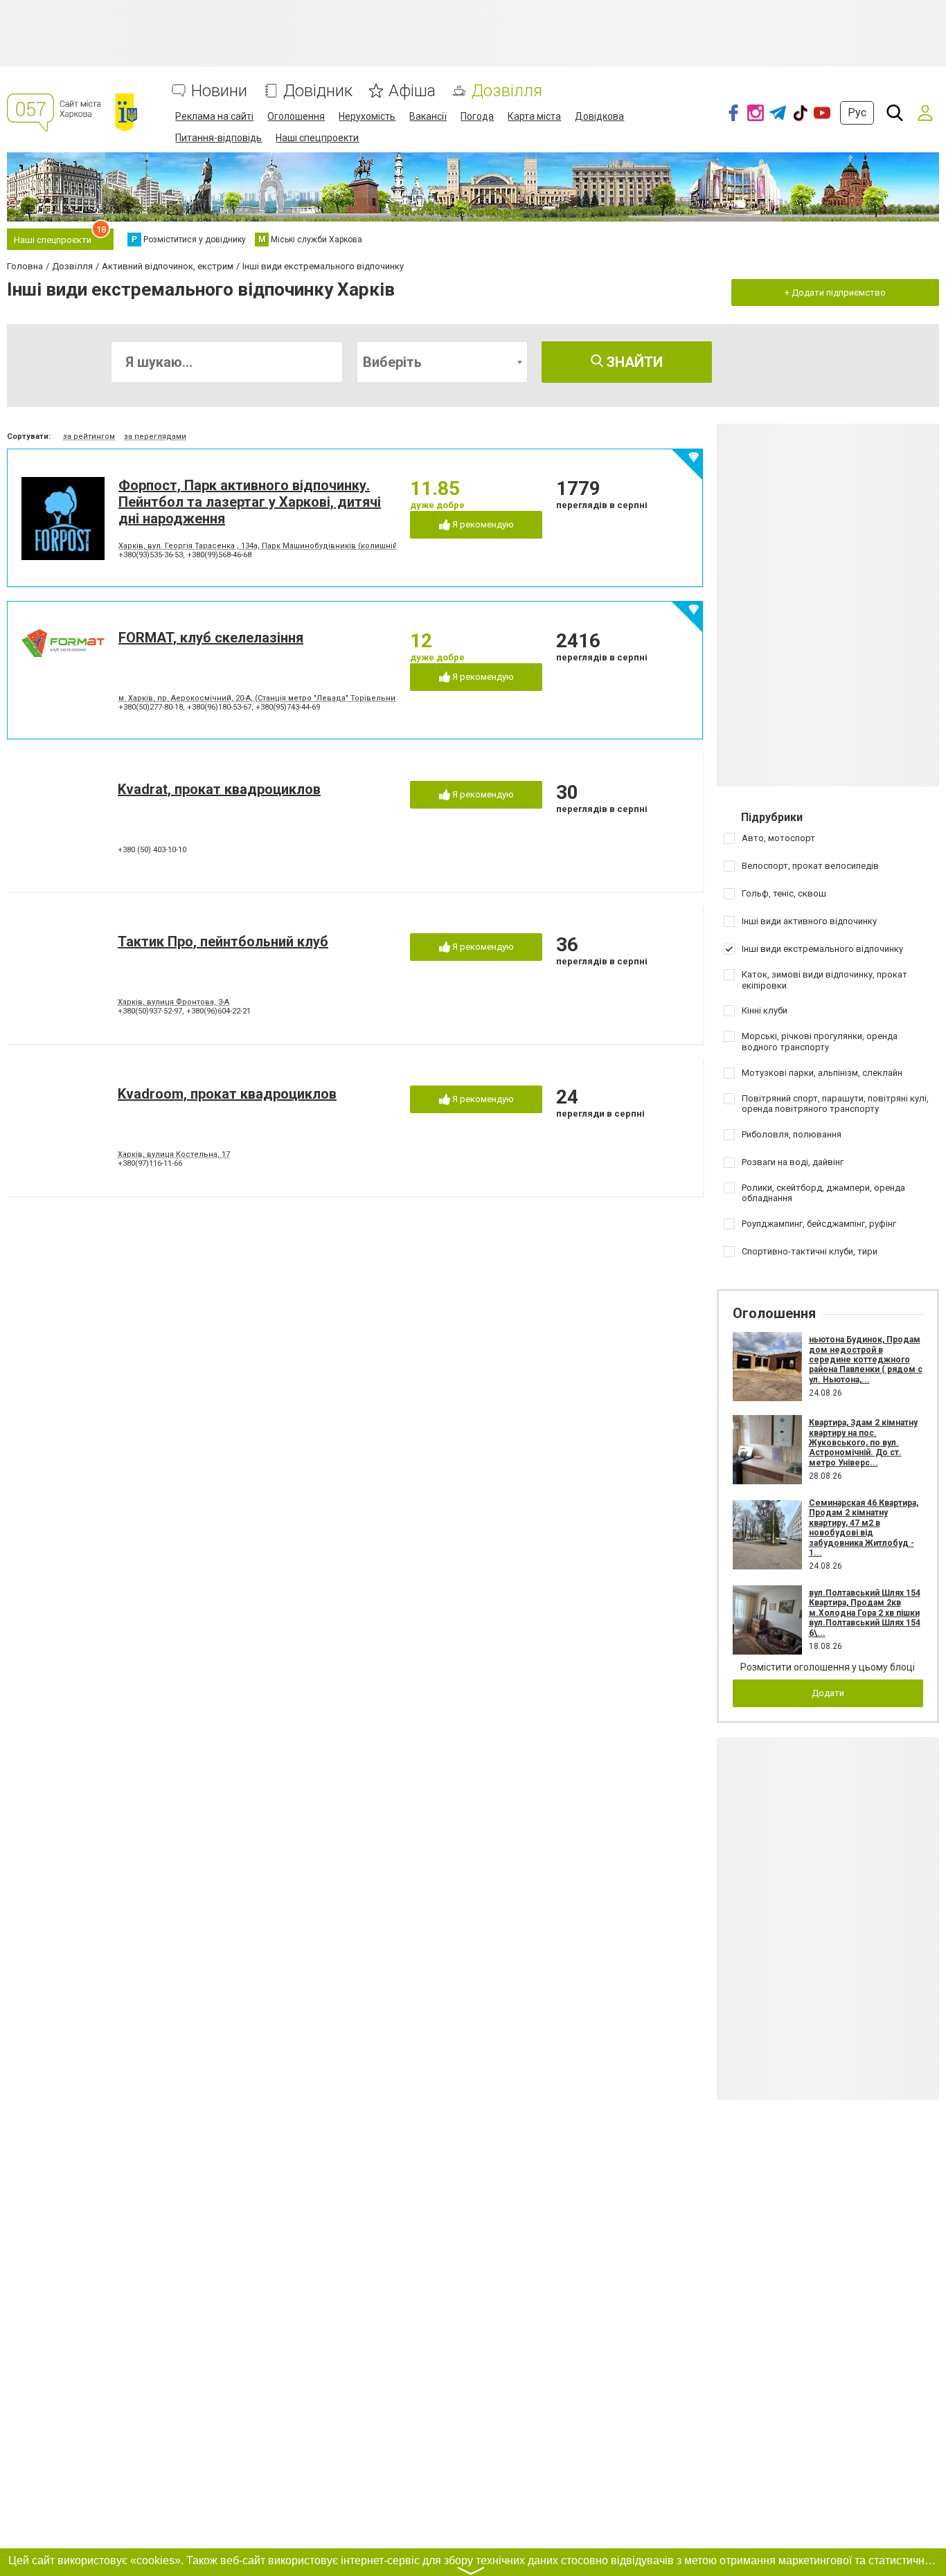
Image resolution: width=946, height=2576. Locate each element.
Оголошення (296, 116)
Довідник (318, 91)
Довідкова (599, 116)
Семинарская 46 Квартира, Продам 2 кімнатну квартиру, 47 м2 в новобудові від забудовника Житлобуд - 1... (864, 1528)
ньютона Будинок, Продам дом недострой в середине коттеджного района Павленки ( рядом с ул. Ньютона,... (866, 1360)
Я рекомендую (482, 524)
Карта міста (534, 116)
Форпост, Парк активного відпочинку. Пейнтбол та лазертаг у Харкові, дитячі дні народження (250, 502)
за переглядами (155, 436)
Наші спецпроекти (317, 138)
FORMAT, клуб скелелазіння (211, 638)
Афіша (412, 91)
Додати (828, 1693)
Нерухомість (367, 116)
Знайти (633, 362)
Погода (477, 116)
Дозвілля (507, 91)
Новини (219, 91)
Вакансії (428, 116)
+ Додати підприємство (835, 292)
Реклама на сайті (214, 116)
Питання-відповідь (218, 138)
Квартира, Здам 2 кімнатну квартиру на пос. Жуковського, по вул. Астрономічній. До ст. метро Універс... (863, 1443)
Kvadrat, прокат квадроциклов (219, 789)
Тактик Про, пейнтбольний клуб (223, 942)
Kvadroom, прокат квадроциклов (227, 1094)
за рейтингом (89, 436)
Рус (857, 112)
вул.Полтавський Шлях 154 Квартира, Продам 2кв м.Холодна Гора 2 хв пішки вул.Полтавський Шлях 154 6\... (865, 1613)
